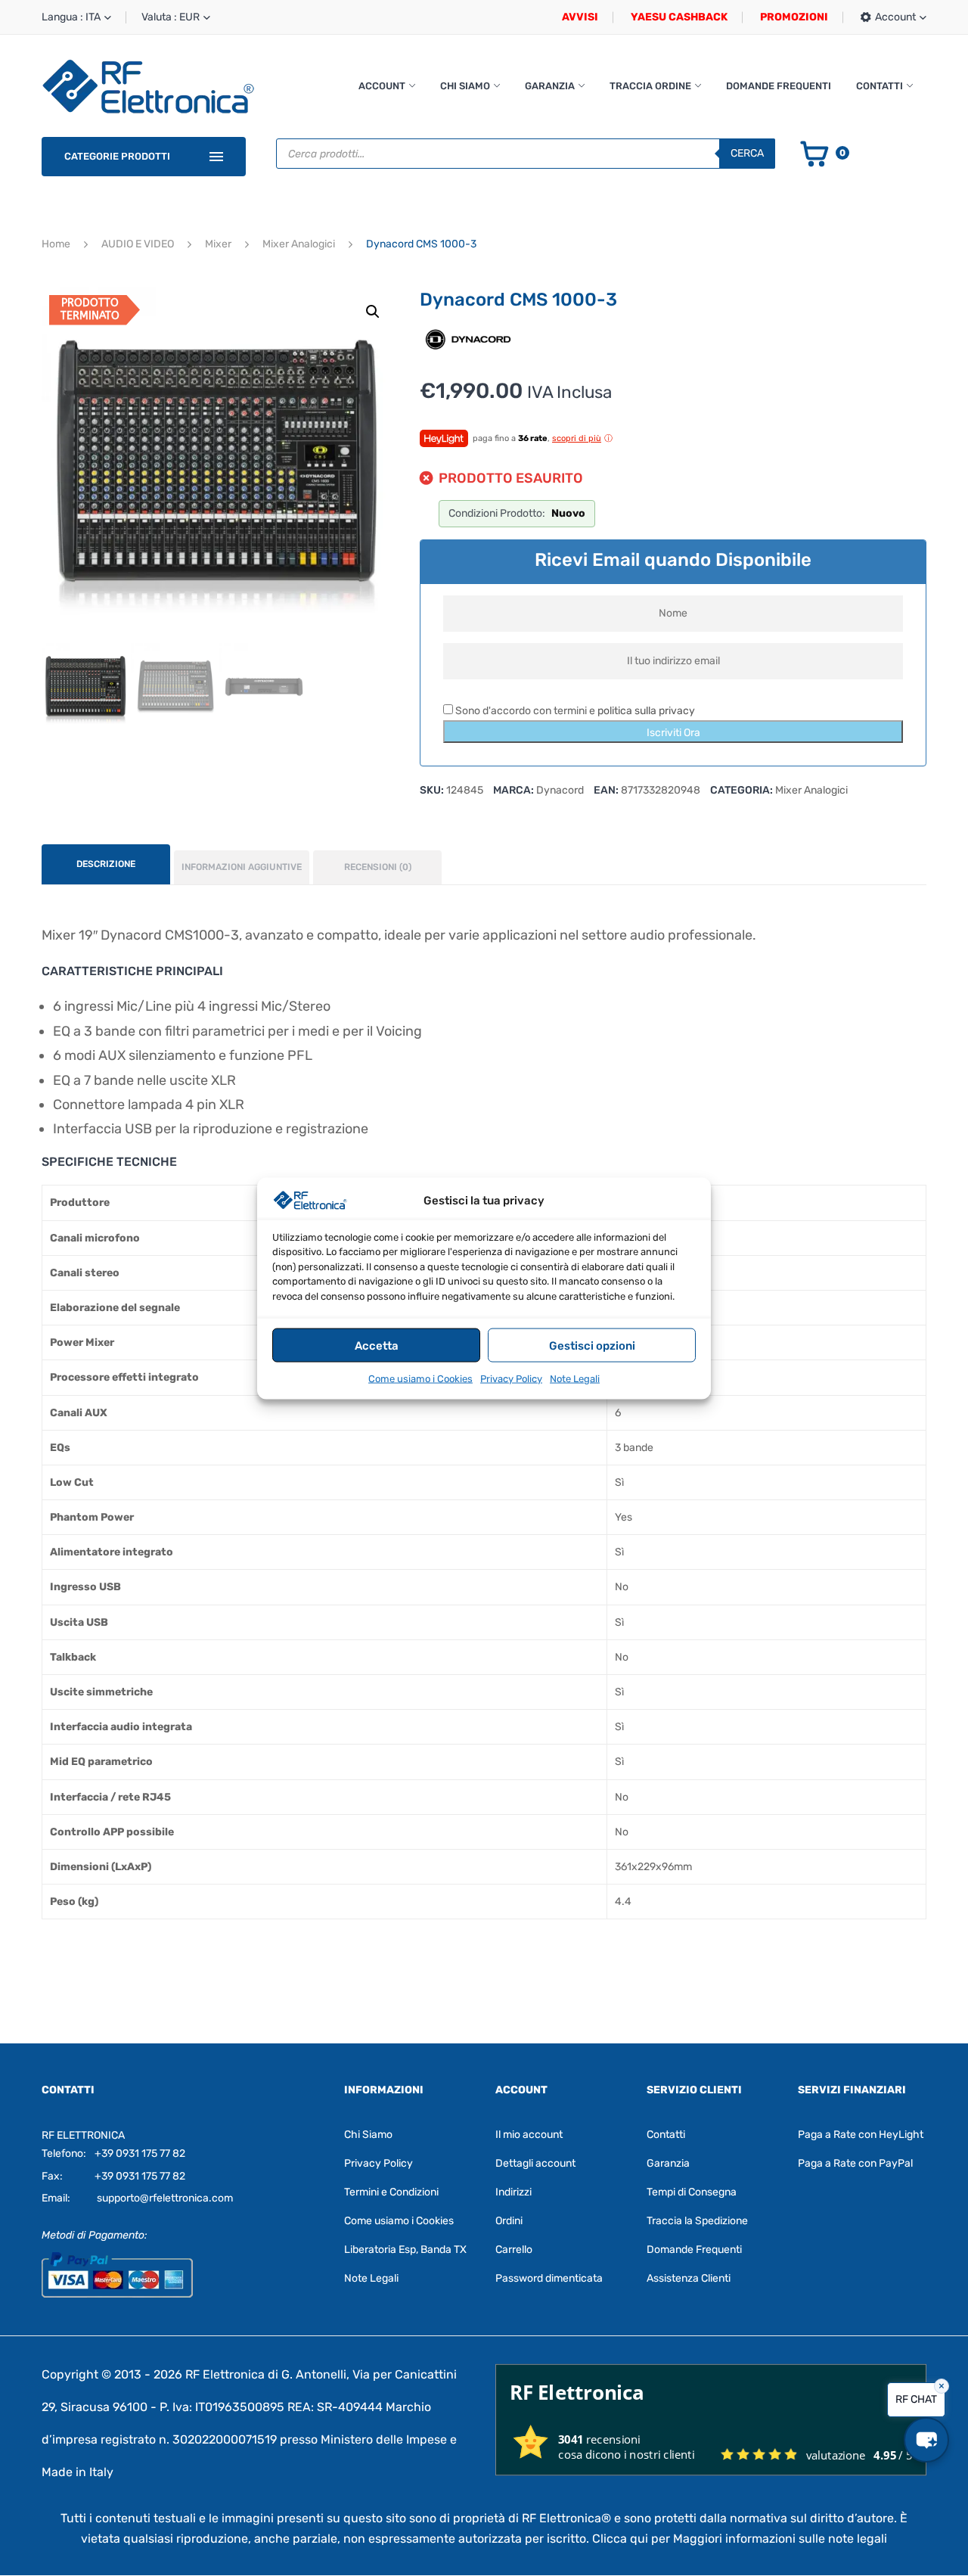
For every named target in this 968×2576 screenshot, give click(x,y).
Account (382, 86)
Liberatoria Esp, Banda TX (405, 2250)
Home (56, 244)
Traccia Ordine (650, 86)
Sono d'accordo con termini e (574, 711)
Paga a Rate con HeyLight (861, 2135)
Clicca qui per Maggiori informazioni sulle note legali (740, 2539)
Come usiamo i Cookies (420, 1378)
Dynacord (560, 790)
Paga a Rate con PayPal (855, 2163)
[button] (373, 312)
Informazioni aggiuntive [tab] (242, 867)
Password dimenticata (549, 2278)
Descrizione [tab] (106, 864)
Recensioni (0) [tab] (378, 867)
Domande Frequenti (779, 86)
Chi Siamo (465, 86)
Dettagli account (535, 2163)
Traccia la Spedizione (697, 2221)
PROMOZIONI (794, 17)
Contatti (880, 86)
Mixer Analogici (299, 244)
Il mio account (529, 2135)
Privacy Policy (511, 1378)
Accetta (377, 1345)
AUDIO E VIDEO (138, 244)
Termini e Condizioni (391, 2192)
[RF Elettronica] (148, 86)
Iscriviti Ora (673, 733)
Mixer (218, 244)
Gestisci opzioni (592, 1345)
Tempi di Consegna (692, 2192)
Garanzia (550, 86)
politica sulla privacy (646, 711)
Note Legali (575, 1378)
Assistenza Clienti (689, 2278)
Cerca (747, 153)
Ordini (509, 2221)
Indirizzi (513, 2192)
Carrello (514, 2250)
